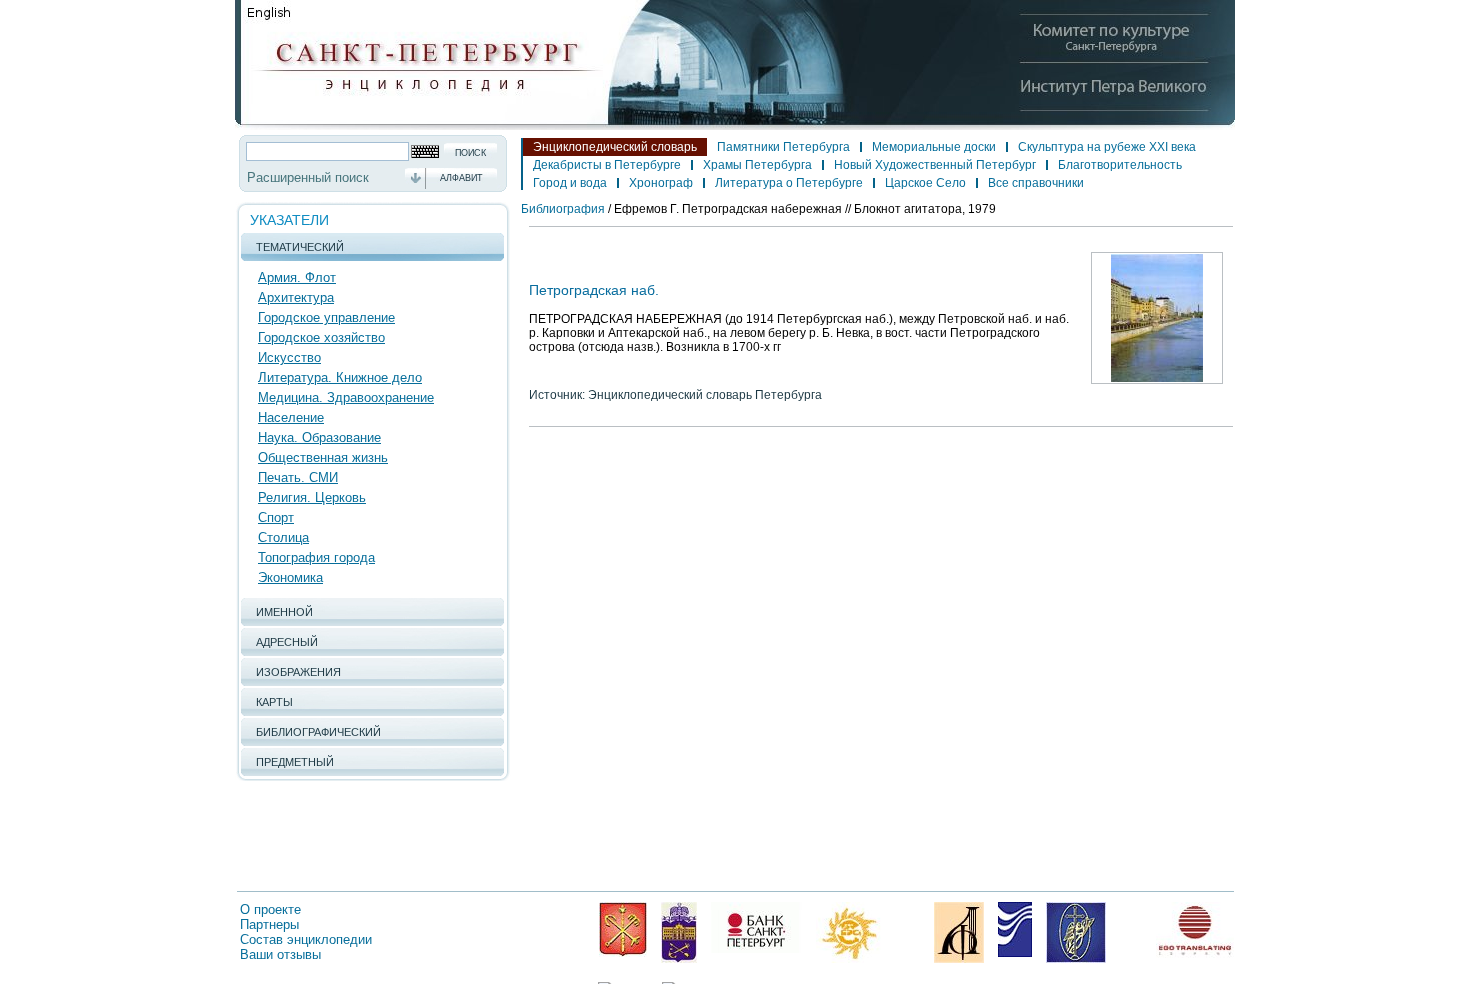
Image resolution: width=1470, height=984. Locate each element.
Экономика (290, 577)
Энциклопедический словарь (615, 147)
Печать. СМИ (298, 477)
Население (291, 417)
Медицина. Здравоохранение (346, 397)
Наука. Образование (319, 437)
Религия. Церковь (312, 497)
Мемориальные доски (934, 147)
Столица (283, 537)
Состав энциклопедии (306, 939)
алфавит (461, 178)
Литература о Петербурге (789, 183)
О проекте (270, 909)
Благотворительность (1120, 165)
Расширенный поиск (308, 177)
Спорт (276, 517)
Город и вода (570, 183)
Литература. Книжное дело (340, 377)
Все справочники (1036, 183)
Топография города (316, 557)
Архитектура (296, 297)
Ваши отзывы (280, 954)
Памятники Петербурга (783, 147)
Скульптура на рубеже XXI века (1107, 147)
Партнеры (269, 924)
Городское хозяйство (321, 337)
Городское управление (326, 317)
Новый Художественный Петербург (935, 165)
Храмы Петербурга (757, 165)
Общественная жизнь (323, 457)
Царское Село (925, 183)
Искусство (289, 357)
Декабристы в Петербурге (607, 165)
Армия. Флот (297, 277)
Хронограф (661, 183)
